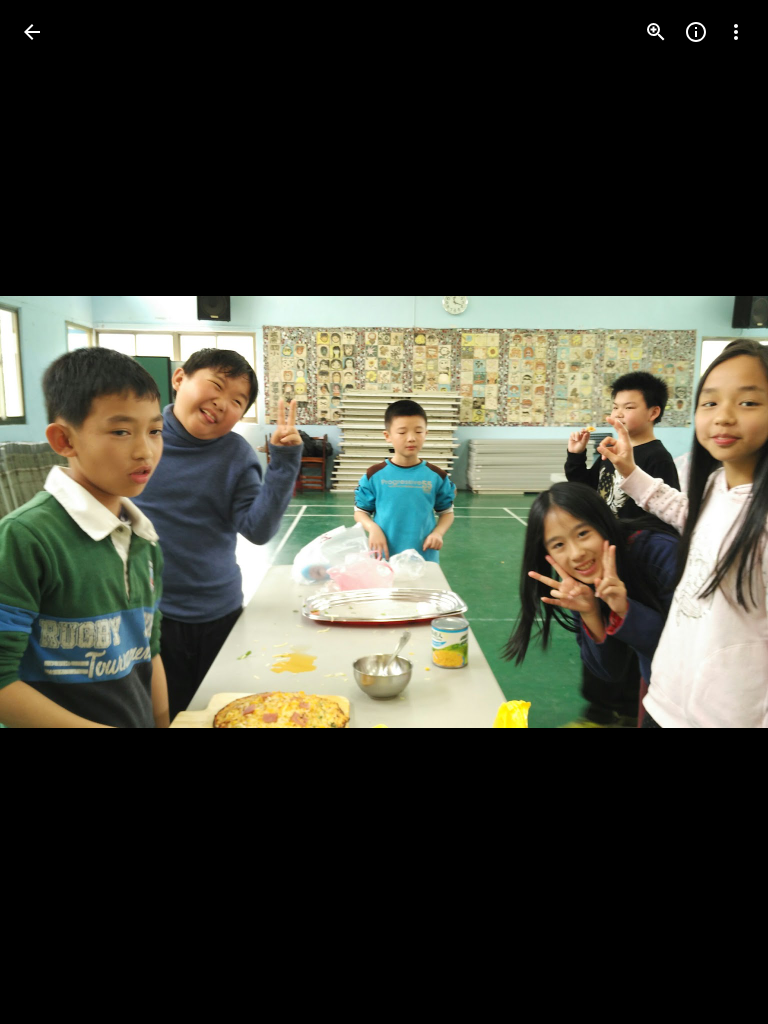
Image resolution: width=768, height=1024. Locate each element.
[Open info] (696, 32)
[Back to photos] (32, 32)
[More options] (736, 32)
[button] (56, 512)
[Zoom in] (656, 32)
